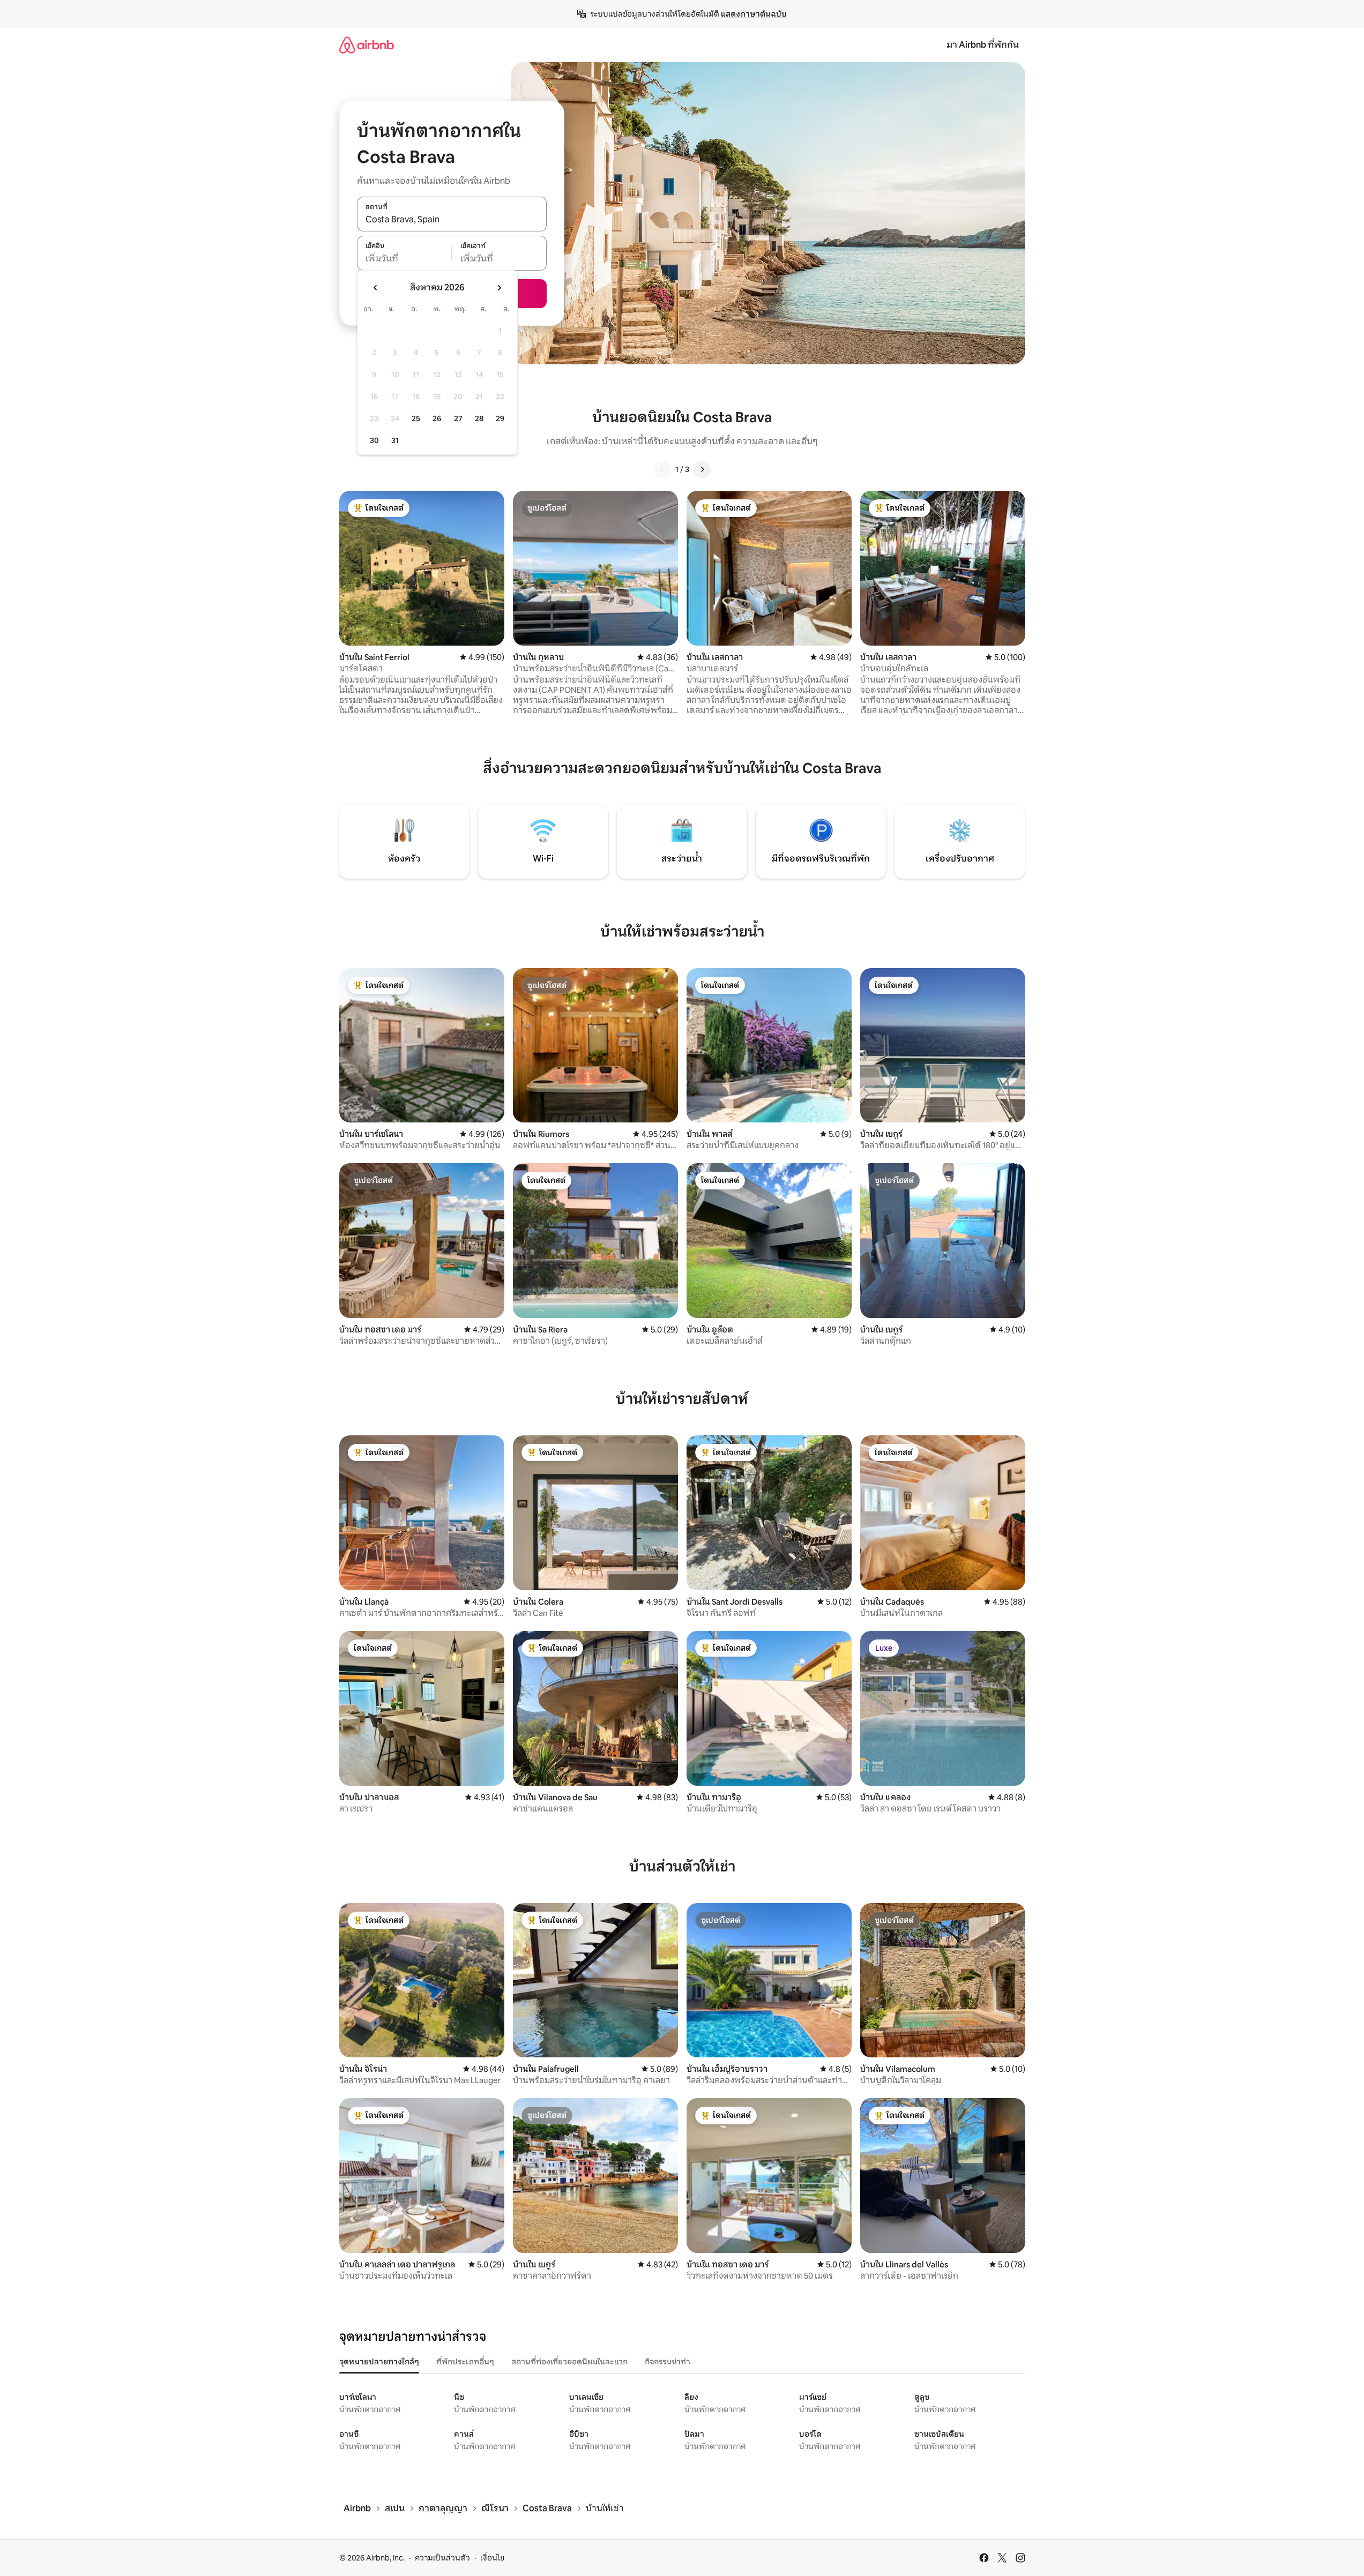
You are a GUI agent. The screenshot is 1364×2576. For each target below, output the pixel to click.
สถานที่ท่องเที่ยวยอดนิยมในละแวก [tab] (569, 2362)
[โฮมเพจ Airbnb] (367, 45)
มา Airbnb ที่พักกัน (983, 45)
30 (374, 440)
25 (416, 418)
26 (437, 418)
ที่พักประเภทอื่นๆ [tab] (465, 2362)
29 (500, 418)
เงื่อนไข (492, 2558)
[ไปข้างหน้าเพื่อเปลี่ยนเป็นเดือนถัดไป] (499, 288)
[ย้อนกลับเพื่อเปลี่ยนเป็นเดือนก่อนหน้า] (376, 288)
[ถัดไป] (702, 469)
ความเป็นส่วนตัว (442, 2558)
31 (395, 440)
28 (479, 418)
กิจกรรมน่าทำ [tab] (668, 2362)
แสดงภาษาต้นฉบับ (754, 14)
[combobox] (452, 220)
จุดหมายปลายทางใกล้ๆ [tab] (379, 2362)
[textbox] (404, 259)
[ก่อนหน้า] (662, 469)
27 (458, 418)
